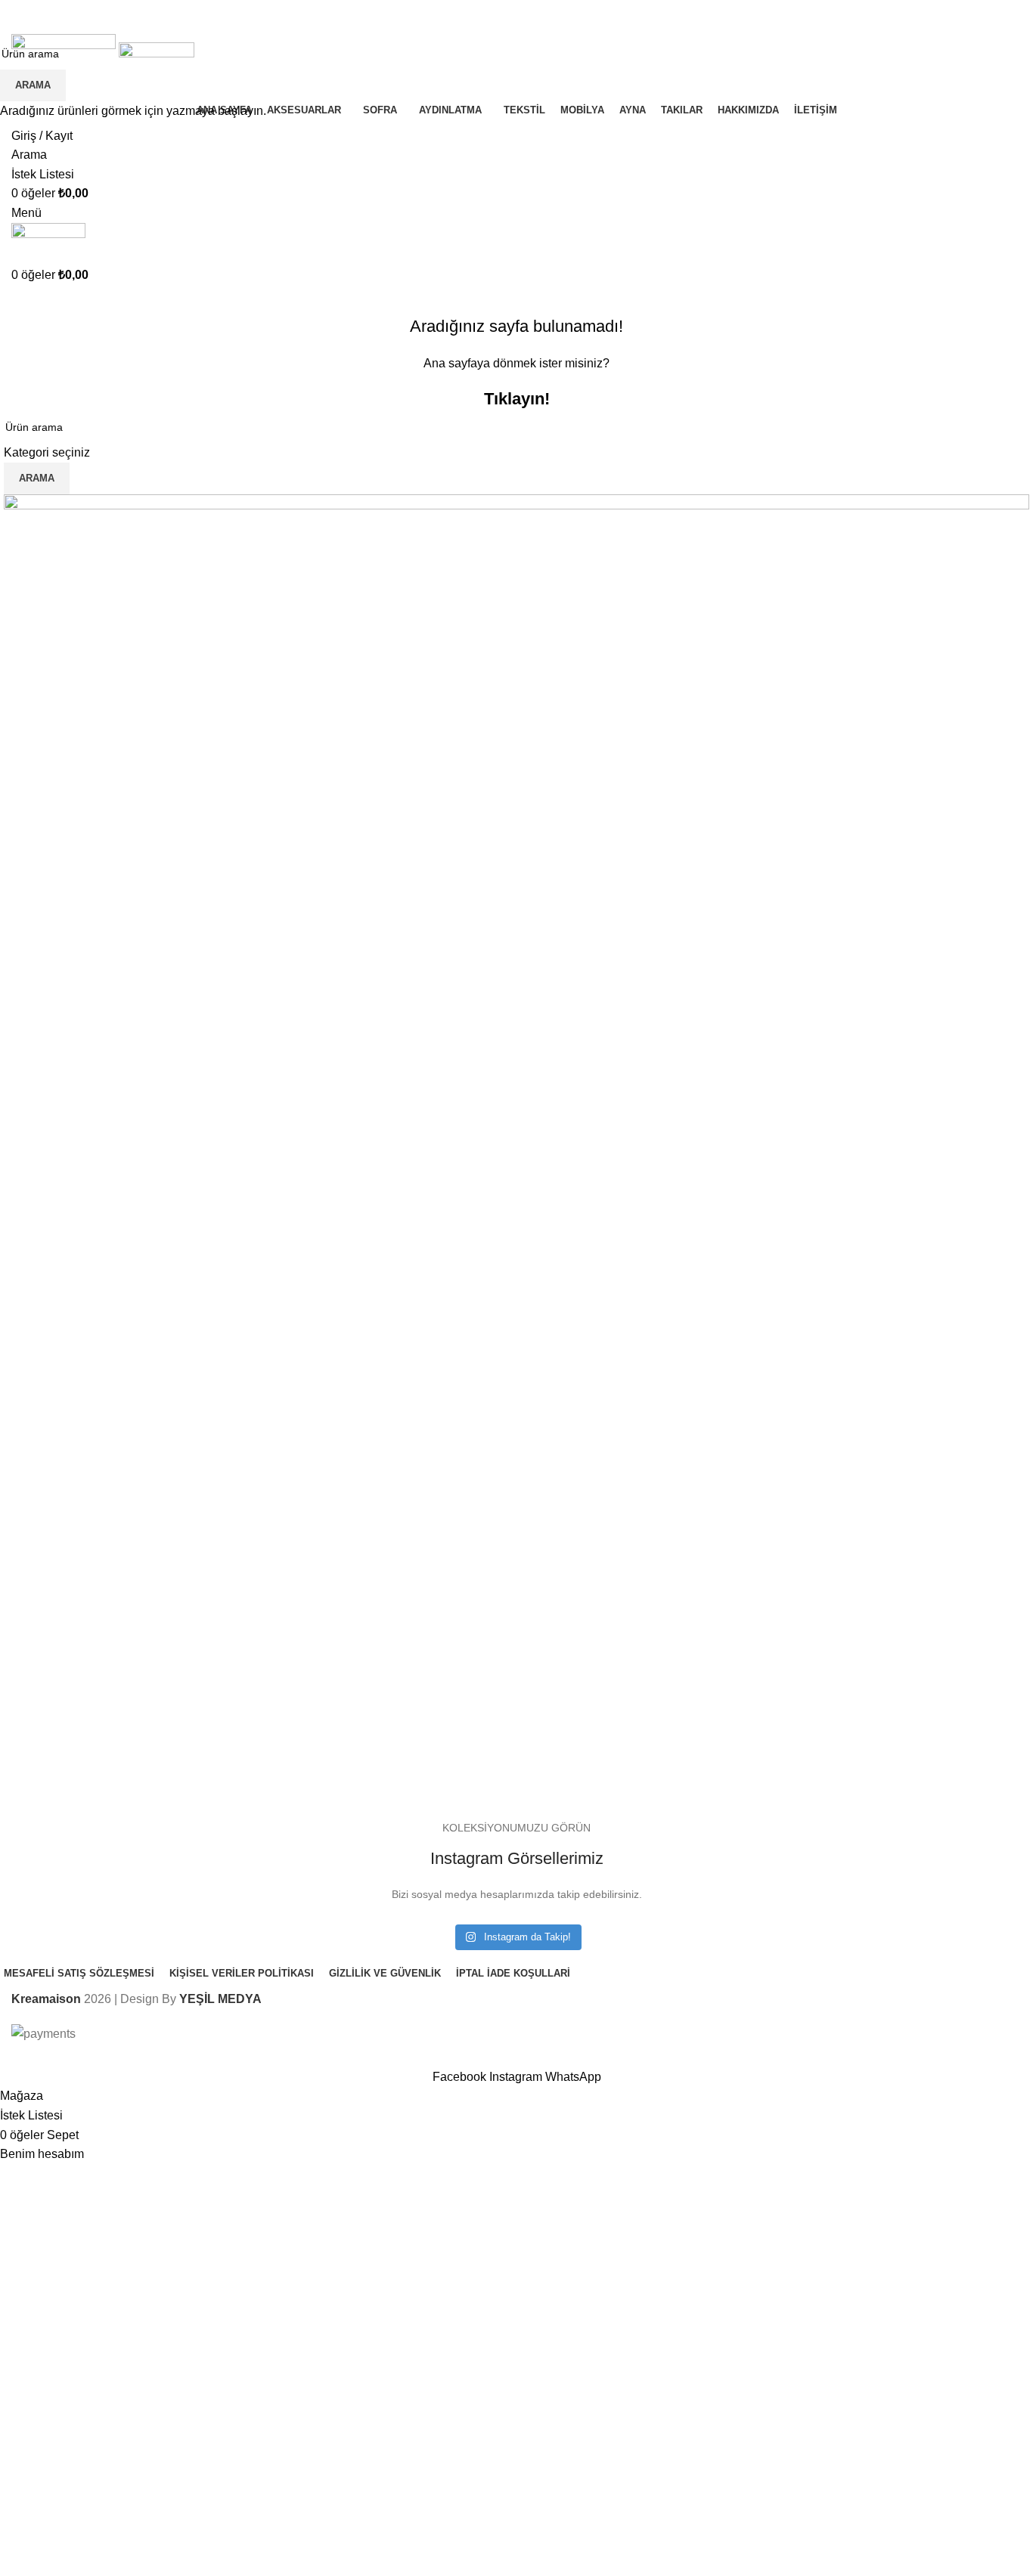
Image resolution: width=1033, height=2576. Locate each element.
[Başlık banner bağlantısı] (516, 1288)
